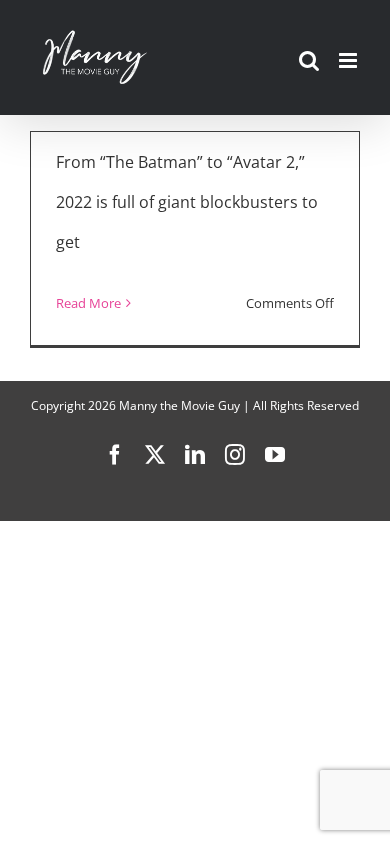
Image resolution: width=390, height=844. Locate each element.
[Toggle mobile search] (309, 60)
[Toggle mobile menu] (349, 60)
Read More (88, 303)
